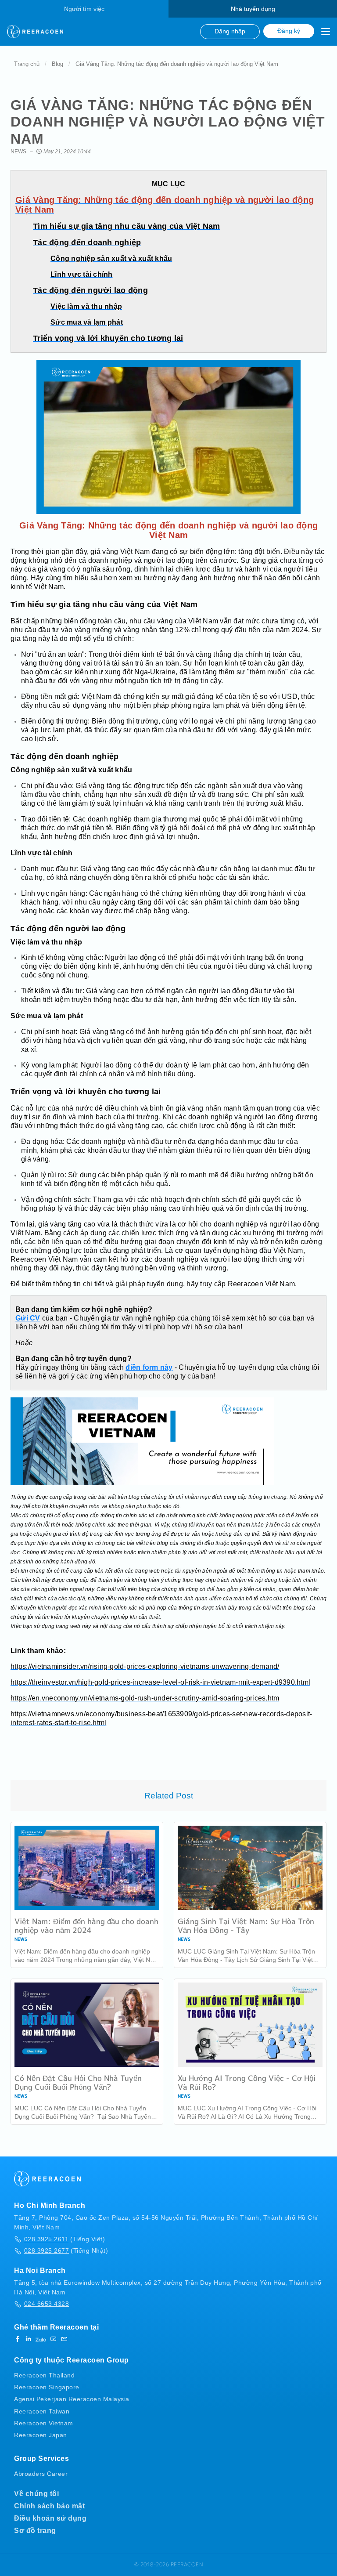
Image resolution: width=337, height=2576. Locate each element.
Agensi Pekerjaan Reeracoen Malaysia (72, 2399)
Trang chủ (27, 64)
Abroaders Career (41, 2474)
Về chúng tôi (36, 2494)
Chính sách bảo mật (49, 2506)
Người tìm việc (84, 9)
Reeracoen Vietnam (44, 2423)
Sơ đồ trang (35, 2531)
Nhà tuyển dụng (253, 9)
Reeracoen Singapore (47, 2387)
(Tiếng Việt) (65, 2239)
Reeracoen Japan (41, 2435)
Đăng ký (289, 31)
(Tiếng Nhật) (66, 2250)
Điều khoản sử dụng (50, 2518)
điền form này (149, 1367)
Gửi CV (28, 1318)
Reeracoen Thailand (44, 2375)
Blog (57, 64)
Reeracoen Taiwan (42, 2411)
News (18, 152)
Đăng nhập (230, 31)
